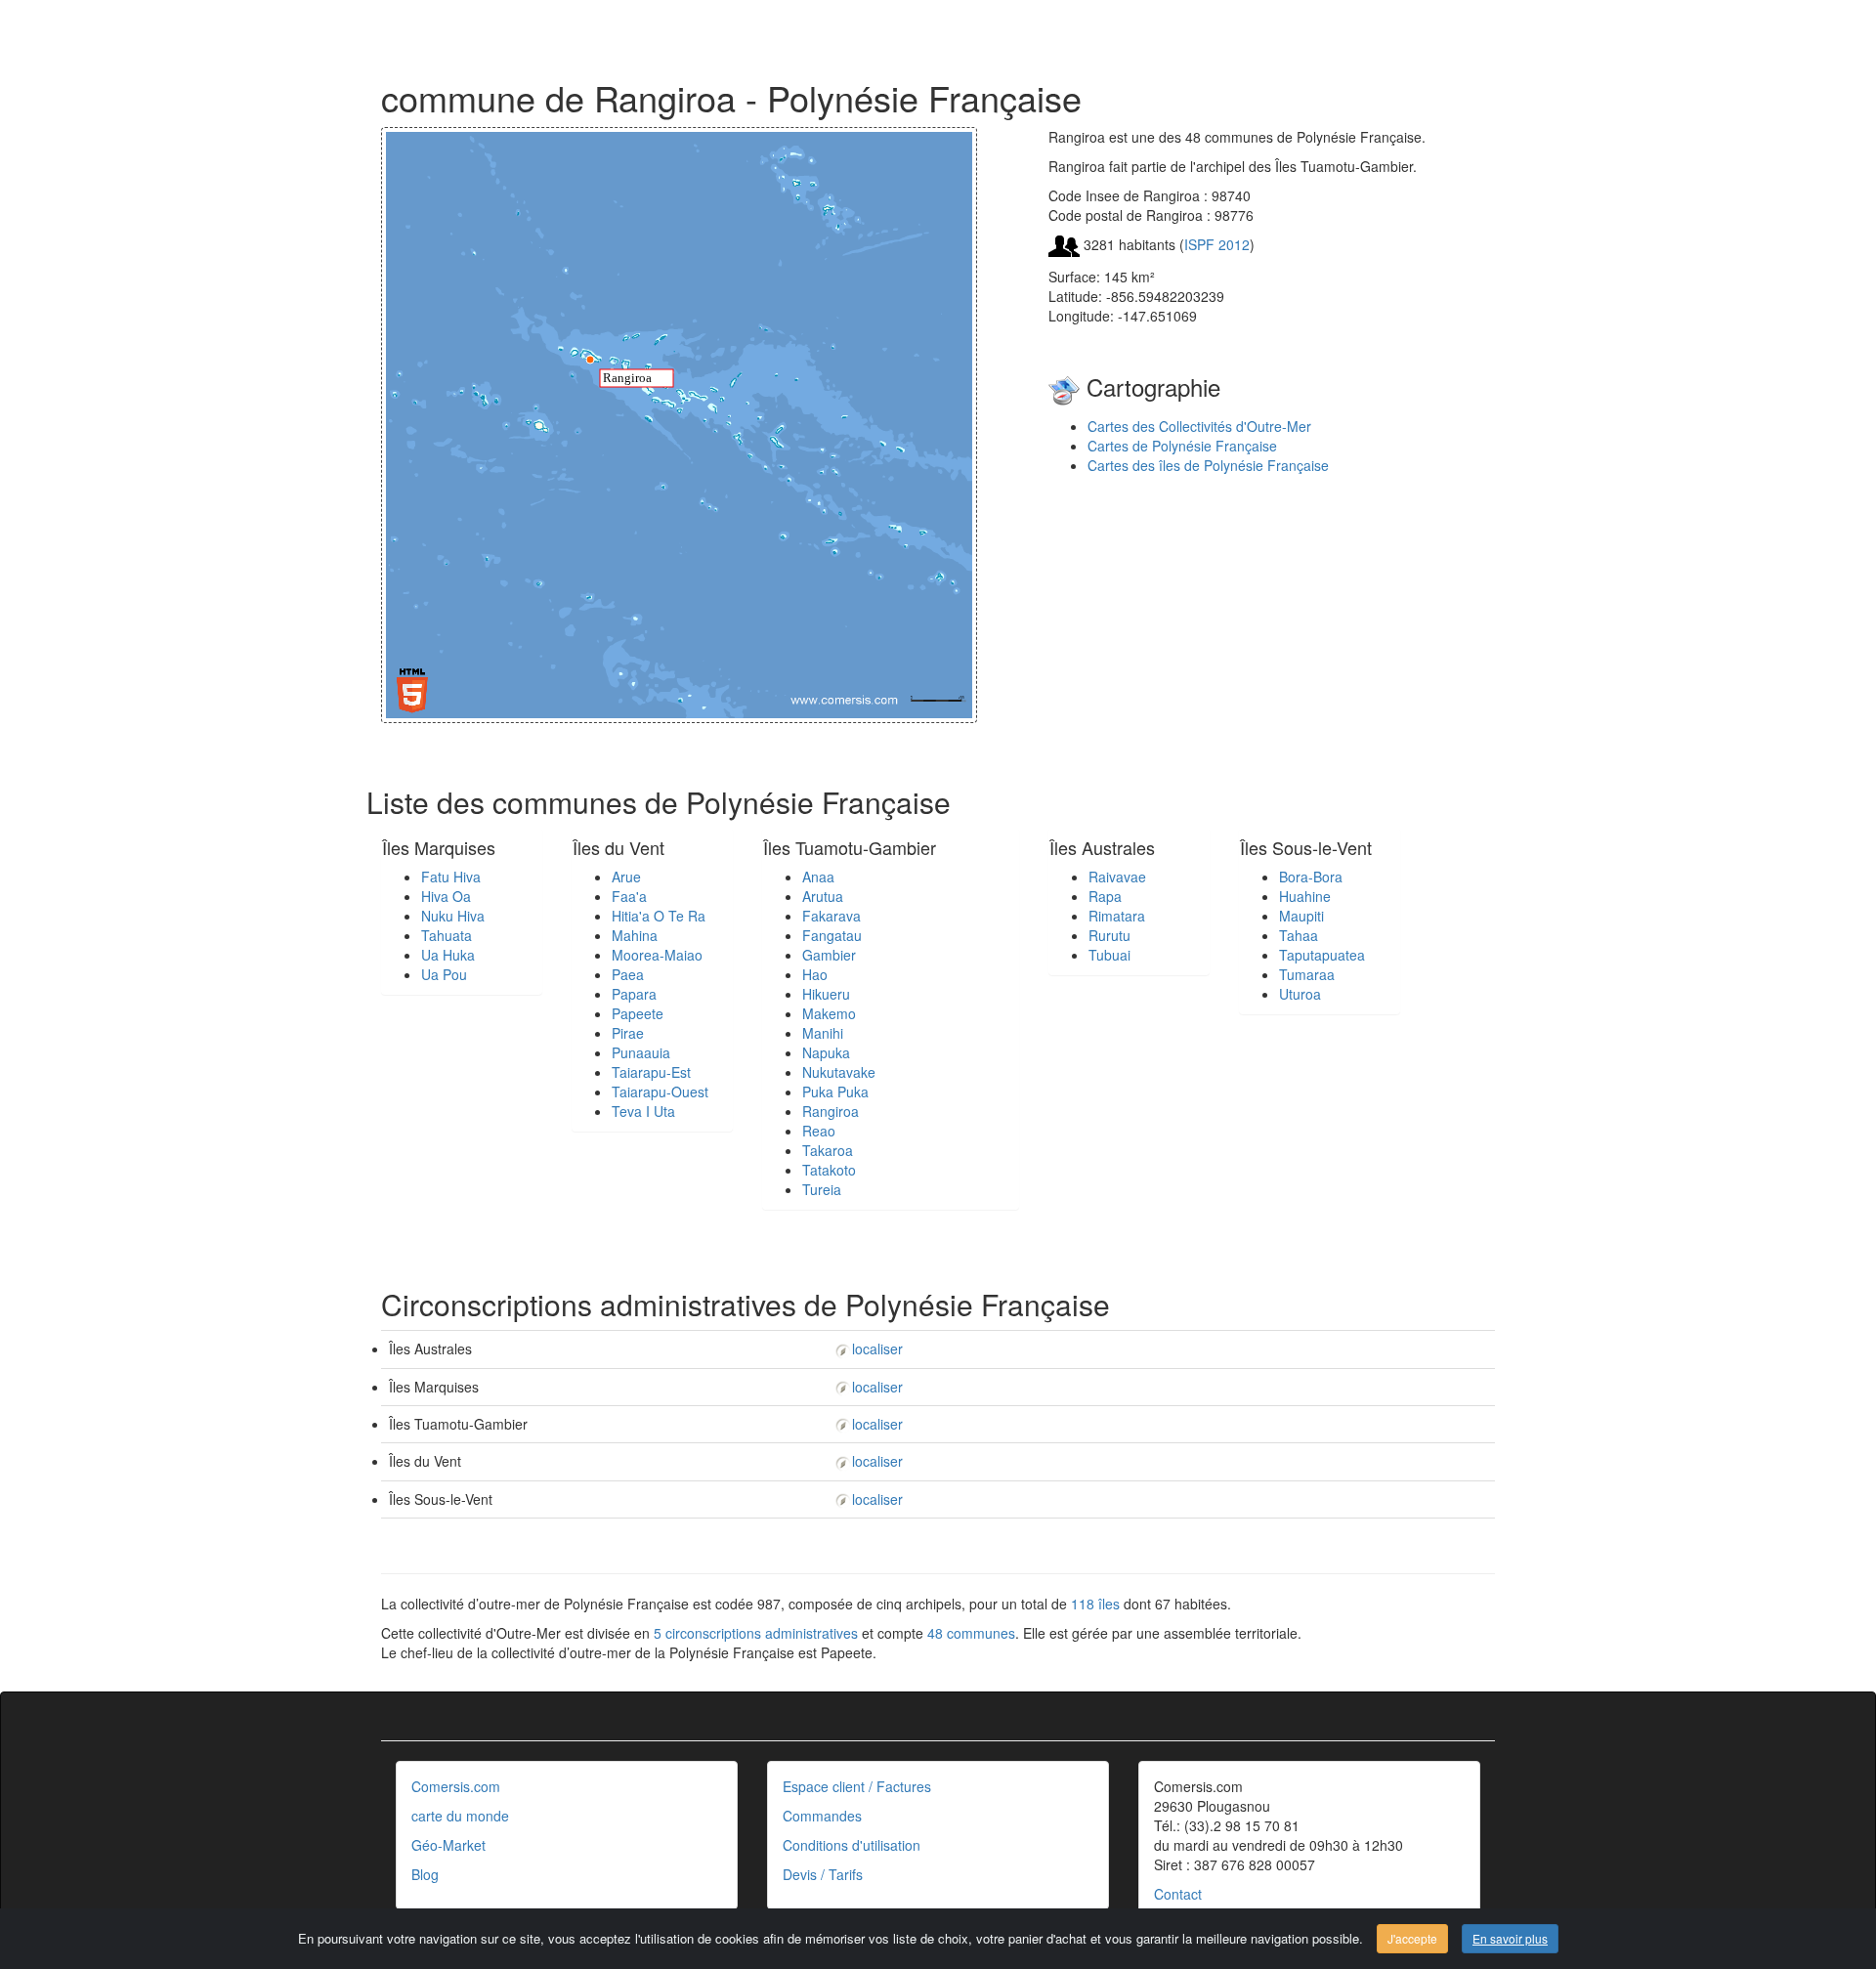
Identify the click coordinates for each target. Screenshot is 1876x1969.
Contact (1178, 1894)
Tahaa (1299, 935)
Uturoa (1300, 994)
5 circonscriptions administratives (756, 1633)
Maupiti (1301, 916)
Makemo (829, 1013)
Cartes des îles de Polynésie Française (1208, 465)
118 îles (1095, 1604)
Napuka (826, 1052)
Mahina (635, 935)
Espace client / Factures (857, 1786)
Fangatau (832, 935)
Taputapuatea (1322, 955)
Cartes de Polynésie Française (1182, 446)
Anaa (818, 877)
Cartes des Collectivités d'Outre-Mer (1199, 426)
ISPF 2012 (1217, 244)
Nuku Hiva (453, 916)
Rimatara (1117, 916)
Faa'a (629, 896)
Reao (819, 1131)
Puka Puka (835, 1092)
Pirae (628, 1033)
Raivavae (1117, 877)
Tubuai (1109, 955)
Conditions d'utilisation (852, 1845)
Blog (425, 1874)
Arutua (823, 896)
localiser (877, 1348)
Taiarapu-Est (651, 1072)
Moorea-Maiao (657, 955)
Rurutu (1109, 935)
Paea (628, 974)
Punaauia (641, 1052)
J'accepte (1412, 1938)
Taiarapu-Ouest (660, 1092)
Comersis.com (456, 1786)
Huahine (1305, 896)
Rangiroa (831, 1111)
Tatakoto (829, 1170)
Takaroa (828, 1150)
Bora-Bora (1311, 877)
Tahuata (447, 935)
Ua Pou (444, 974)
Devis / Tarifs (823, 1874)
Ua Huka (448, 955)
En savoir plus (1510, 1938)
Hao (815, 974)
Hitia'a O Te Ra (659, 916)
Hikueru (826, 994)
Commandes (822, 1816)
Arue (626, 877)
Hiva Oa (446, 896)
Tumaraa (1307, 974)
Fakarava (831, 916)
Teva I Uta (643, 1111)
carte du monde (460, 1816)
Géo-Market (448, 1845)
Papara (634, 994)
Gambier (829, 955)
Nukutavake (839, 1072)
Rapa (1105, 896)
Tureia (822, 1189)
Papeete (638, 1013)
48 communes (971, 1633)
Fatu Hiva (451, 877)
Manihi (823, 1033)
